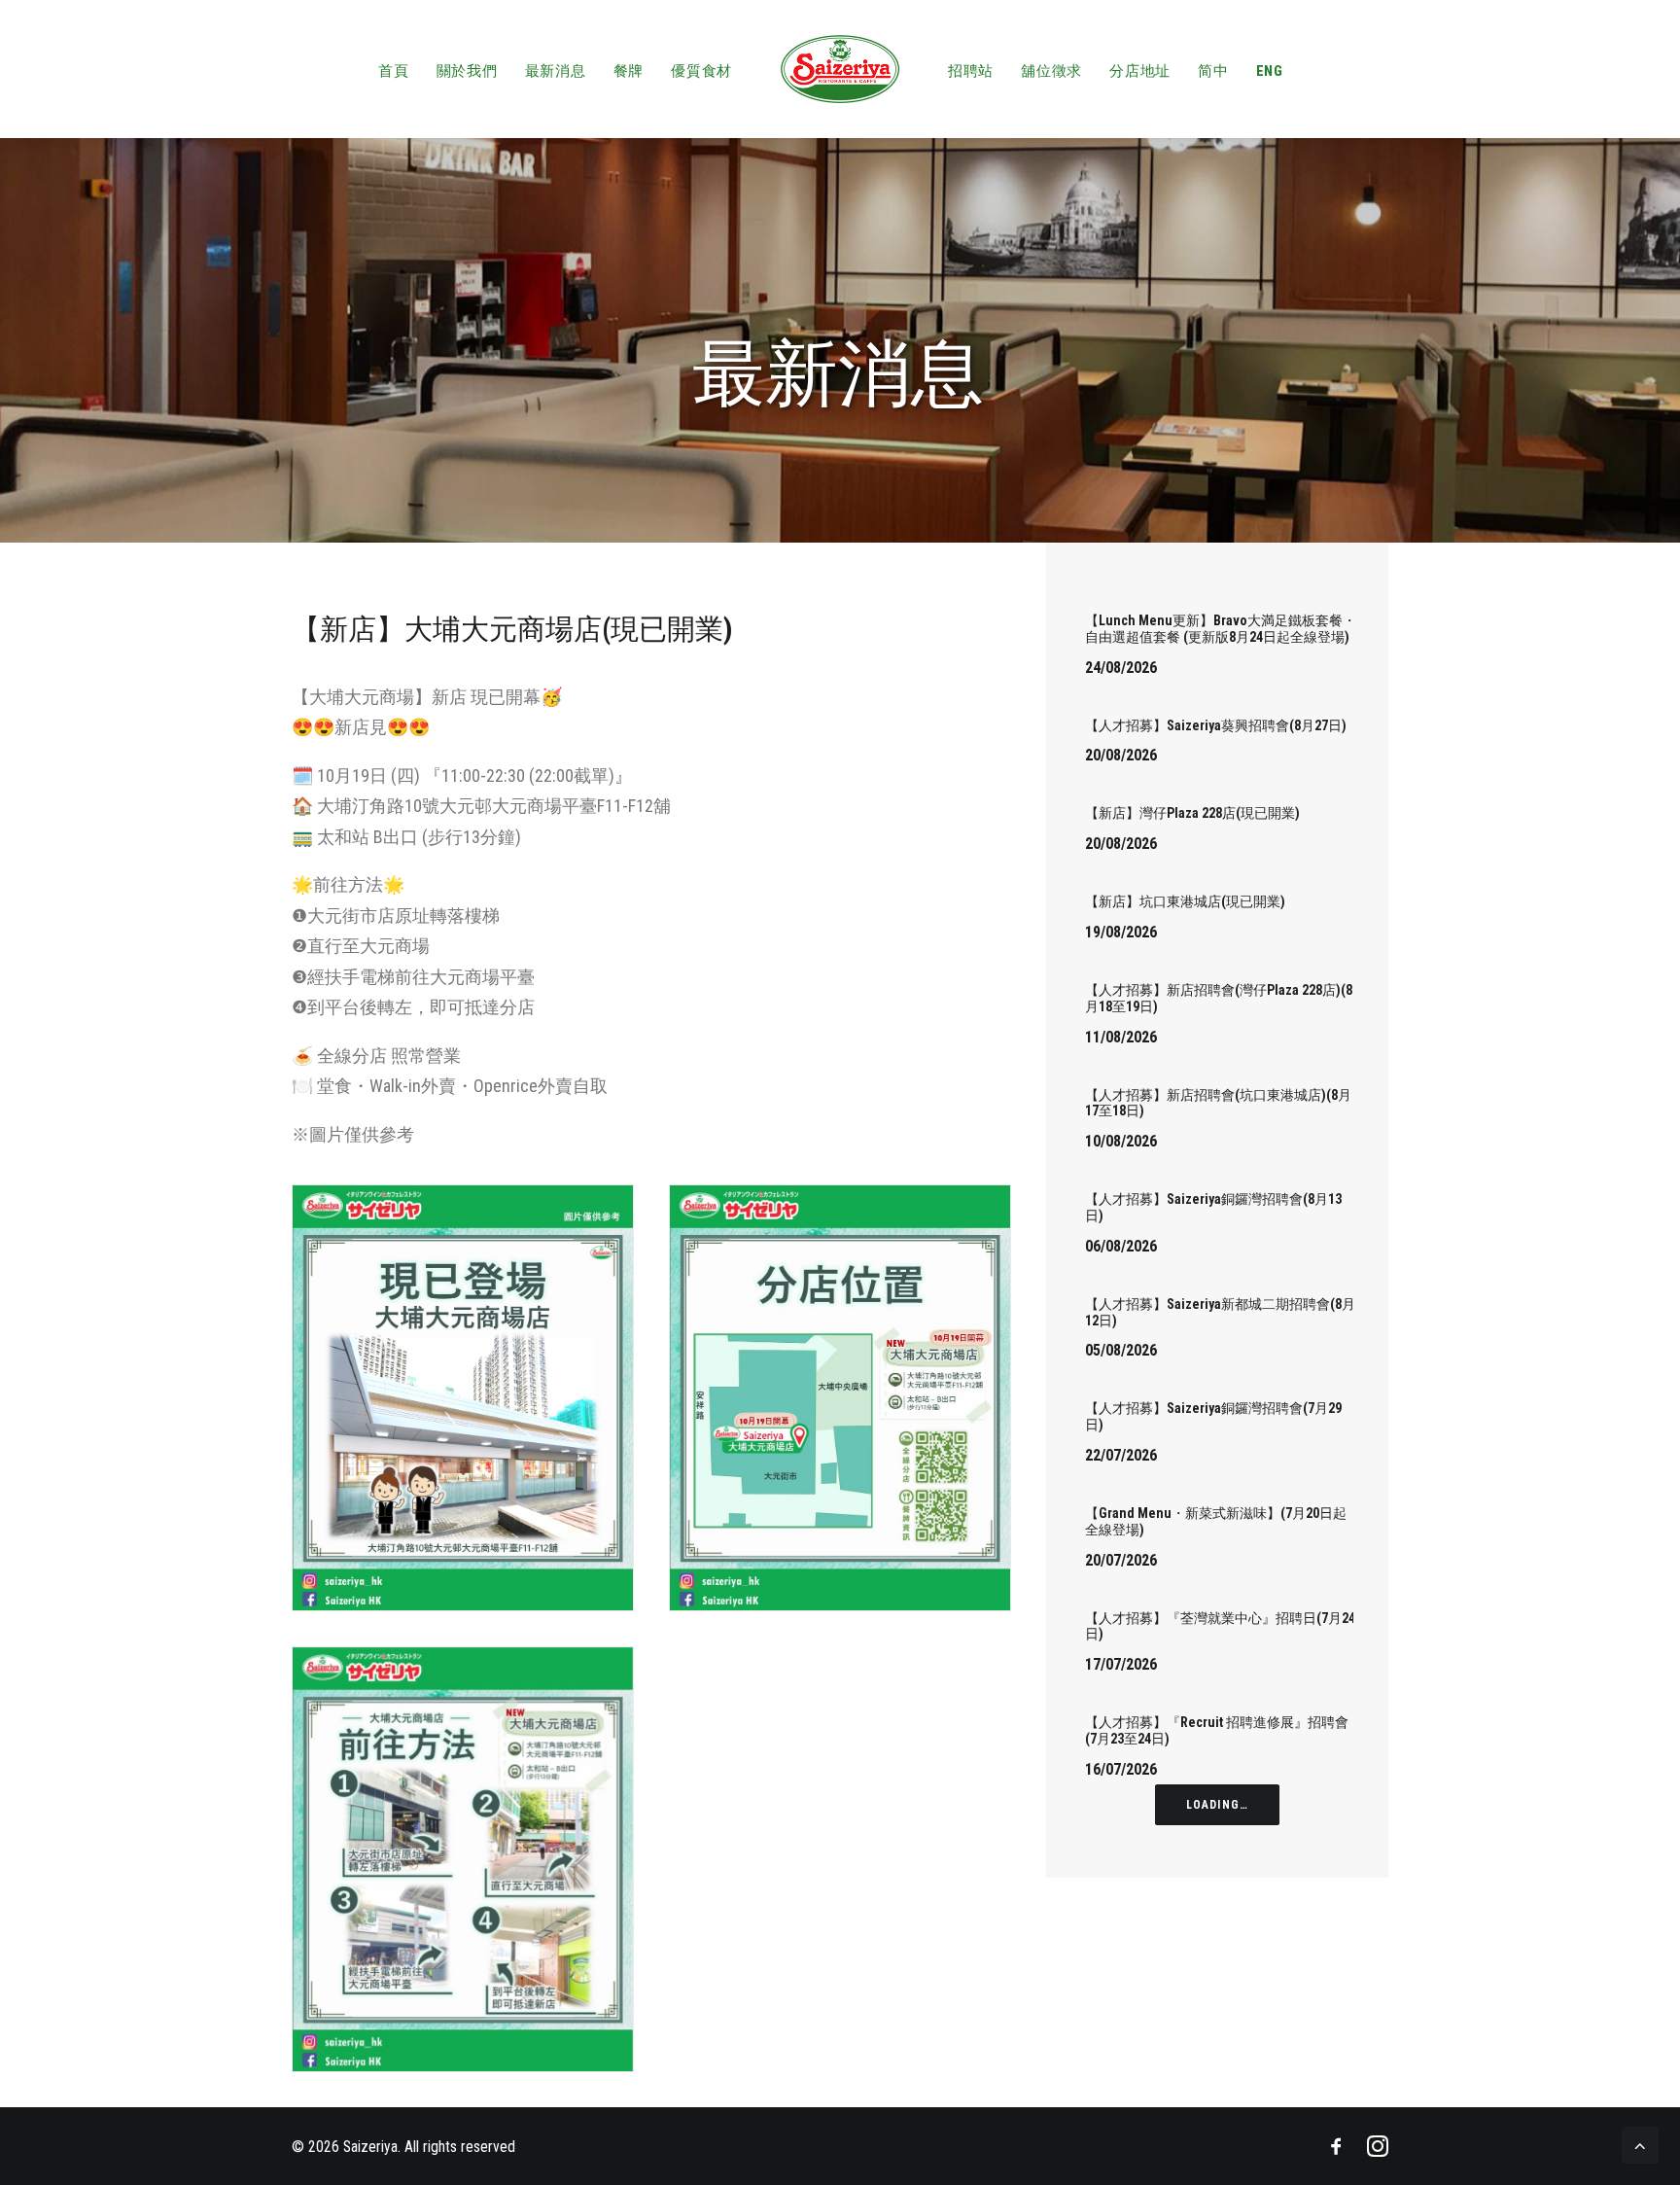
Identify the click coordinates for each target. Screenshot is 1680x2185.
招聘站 (971, 71)
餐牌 (629, 71)
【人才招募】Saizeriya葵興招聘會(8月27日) (1216, 725)
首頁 (394, 71)
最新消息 (556, 71)
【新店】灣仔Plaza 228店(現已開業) (1192, 813)
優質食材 (701, 71)
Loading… (1218, 1805)
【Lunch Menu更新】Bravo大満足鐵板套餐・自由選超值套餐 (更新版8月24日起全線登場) (1221, 629)
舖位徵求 (1051, 71)
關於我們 (467, 71)
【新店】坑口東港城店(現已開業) (1185, 901)
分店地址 (1140, 71)
